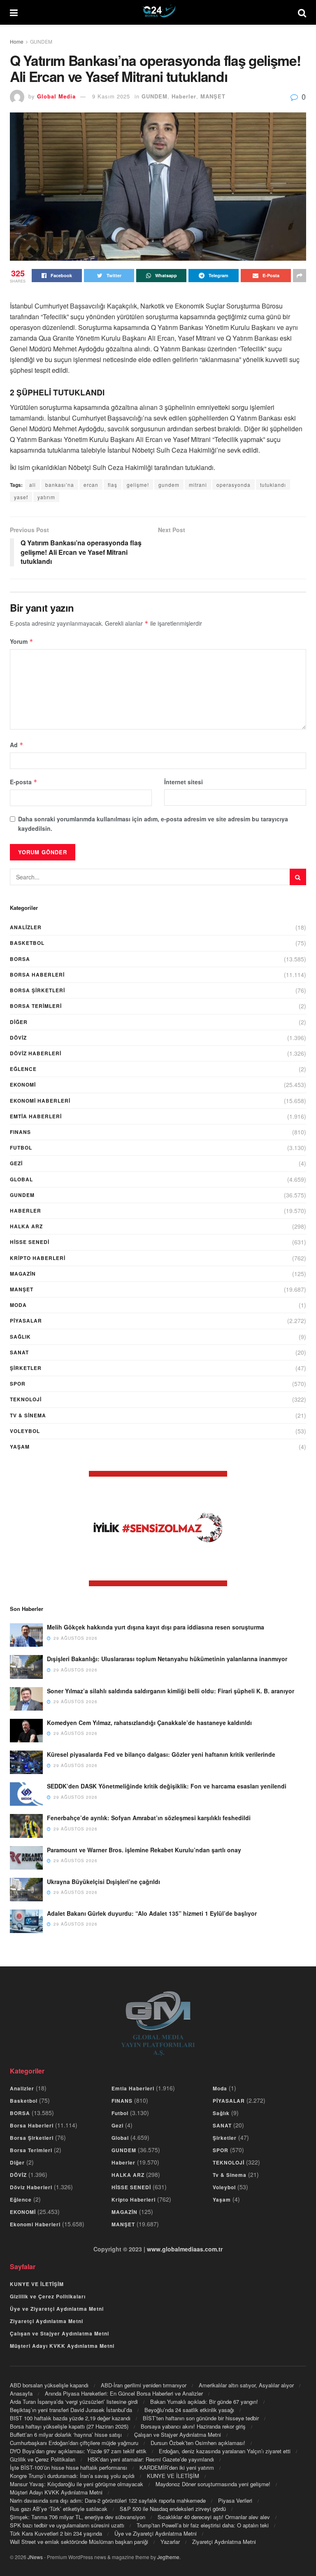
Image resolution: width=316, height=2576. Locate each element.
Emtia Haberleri (36, 1116)
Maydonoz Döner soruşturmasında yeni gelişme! (213, 2484)
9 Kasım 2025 (111, 96)
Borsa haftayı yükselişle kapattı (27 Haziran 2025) (69, 2426)
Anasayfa (21, 2393)
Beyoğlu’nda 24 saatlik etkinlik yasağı (189, 2410)
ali (33, 485)
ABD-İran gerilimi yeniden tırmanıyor (144, 2385)
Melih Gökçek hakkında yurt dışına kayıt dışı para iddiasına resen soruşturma (156, 1627)
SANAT (19, 1352)
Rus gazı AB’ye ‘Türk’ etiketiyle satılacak (59, 2509)
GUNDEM (41, 41)
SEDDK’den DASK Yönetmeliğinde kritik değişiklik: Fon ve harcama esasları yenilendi (167, 1786)
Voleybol (25, 1431)
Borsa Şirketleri (37, 990)
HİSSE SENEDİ (30, 1242)
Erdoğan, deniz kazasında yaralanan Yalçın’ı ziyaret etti (225, 2451)
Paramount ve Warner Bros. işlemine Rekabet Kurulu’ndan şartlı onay (144, 1850)
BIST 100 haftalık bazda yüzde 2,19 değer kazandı (70, 2418)
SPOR (18, 1384)
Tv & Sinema (28, 1415)
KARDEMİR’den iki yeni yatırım (177, 2467)
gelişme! (138, 485)
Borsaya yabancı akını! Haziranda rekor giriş (193, 2426)
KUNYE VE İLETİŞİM (37, 2284)
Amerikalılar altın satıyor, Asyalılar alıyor (246, 2385)
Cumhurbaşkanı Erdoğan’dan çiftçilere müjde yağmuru (74, 2443)
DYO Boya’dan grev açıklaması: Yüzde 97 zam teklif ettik (78, 2451)
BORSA (20, 959)
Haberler (184, 96)
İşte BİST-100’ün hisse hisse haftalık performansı (69, 2467)
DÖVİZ (18, 1038)
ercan (91, 485)
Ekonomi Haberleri (40, 1101)
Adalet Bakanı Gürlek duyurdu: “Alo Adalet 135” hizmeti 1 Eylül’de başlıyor (152, 1913)
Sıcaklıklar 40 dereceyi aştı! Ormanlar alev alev (214, 2517)
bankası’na (60, 485)
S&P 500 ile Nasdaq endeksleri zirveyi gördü (173, 2509)
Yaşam (20, 1447)
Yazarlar (170, 2542)
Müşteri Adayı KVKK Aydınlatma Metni (62, 2346)
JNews (35, 2557)
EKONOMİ (23, 1085)
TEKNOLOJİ (26, 1399)
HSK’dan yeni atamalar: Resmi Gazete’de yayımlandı (151, 2459)
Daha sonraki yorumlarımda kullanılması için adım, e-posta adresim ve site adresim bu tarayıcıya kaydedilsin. (153, 823)
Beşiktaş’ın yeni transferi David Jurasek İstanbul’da (71, 2410)
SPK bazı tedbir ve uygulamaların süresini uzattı (67, 2525)
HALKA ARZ (26, 1226)
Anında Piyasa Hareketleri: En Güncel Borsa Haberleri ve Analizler (124, 2393)
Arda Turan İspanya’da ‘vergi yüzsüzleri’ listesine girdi (74, 2402)
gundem (169, 485)
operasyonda (234, 485)
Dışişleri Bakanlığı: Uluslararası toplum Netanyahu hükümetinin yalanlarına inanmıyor (167, 1659)
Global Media (56, 96)
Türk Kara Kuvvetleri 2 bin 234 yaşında (56, 2533)
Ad (17, 745)
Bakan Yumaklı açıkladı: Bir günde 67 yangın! (204, 2402)
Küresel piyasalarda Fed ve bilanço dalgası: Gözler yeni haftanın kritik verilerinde (161, 1754)
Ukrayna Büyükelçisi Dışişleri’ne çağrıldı (103, 1882)
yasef (21, 497)
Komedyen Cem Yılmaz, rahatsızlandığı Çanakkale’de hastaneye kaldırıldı (149, 1723)
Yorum (22, 641)
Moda (18, 1305)
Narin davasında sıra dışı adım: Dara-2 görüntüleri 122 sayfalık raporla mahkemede (108, 2500)
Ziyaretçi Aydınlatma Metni (46, 2321)
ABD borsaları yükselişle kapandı (49, 2385)
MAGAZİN (23, 1274)
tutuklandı (273, 485)
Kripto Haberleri (38, 1258)
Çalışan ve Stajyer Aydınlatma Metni (59, 2333)
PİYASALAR (26, 1321)
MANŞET (213, 96)
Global (21, 1179)
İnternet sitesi (184, 782)
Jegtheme (168, 2557)
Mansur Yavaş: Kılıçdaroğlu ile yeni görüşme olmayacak (77, 2484)
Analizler (26, 927)
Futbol (21, 1148)
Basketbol (27, 943)
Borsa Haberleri (37, 975)
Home (17, 41)
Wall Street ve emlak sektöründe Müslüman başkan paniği (79, 2542)
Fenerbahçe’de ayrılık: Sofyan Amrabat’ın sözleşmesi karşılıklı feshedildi (149, 1818)
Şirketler (26, 1368)
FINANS (20, 1132)
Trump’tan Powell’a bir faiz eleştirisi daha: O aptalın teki (203, 2525)
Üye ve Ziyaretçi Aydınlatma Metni (57, 2309)
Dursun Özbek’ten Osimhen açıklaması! (198, 2443)
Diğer (19, 1022)
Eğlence (23, 1069)
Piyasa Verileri (235, 2500)
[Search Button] (298, 877)
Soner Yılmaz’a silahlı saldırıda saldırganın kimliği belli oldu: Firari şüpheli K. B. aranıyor (171, 1691)
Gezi (16, 1163)
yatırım (46, 497)
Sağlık (20, 1337)
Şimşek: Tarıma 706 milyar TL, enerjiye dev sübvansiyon (78, 2517)
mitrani (198, 485)
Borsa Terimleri (36, 1006)
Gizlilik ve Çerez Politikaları (48, 2296)
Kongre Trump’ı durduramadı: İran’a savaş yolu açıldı (72, 2476)
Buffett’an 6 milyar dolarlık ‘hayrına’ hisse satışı (66, 2435)
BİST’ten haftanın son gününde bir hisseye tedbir (201, 2418)
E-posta (24, 782)
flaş (113, 485)
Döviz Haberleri (36, 1053)
